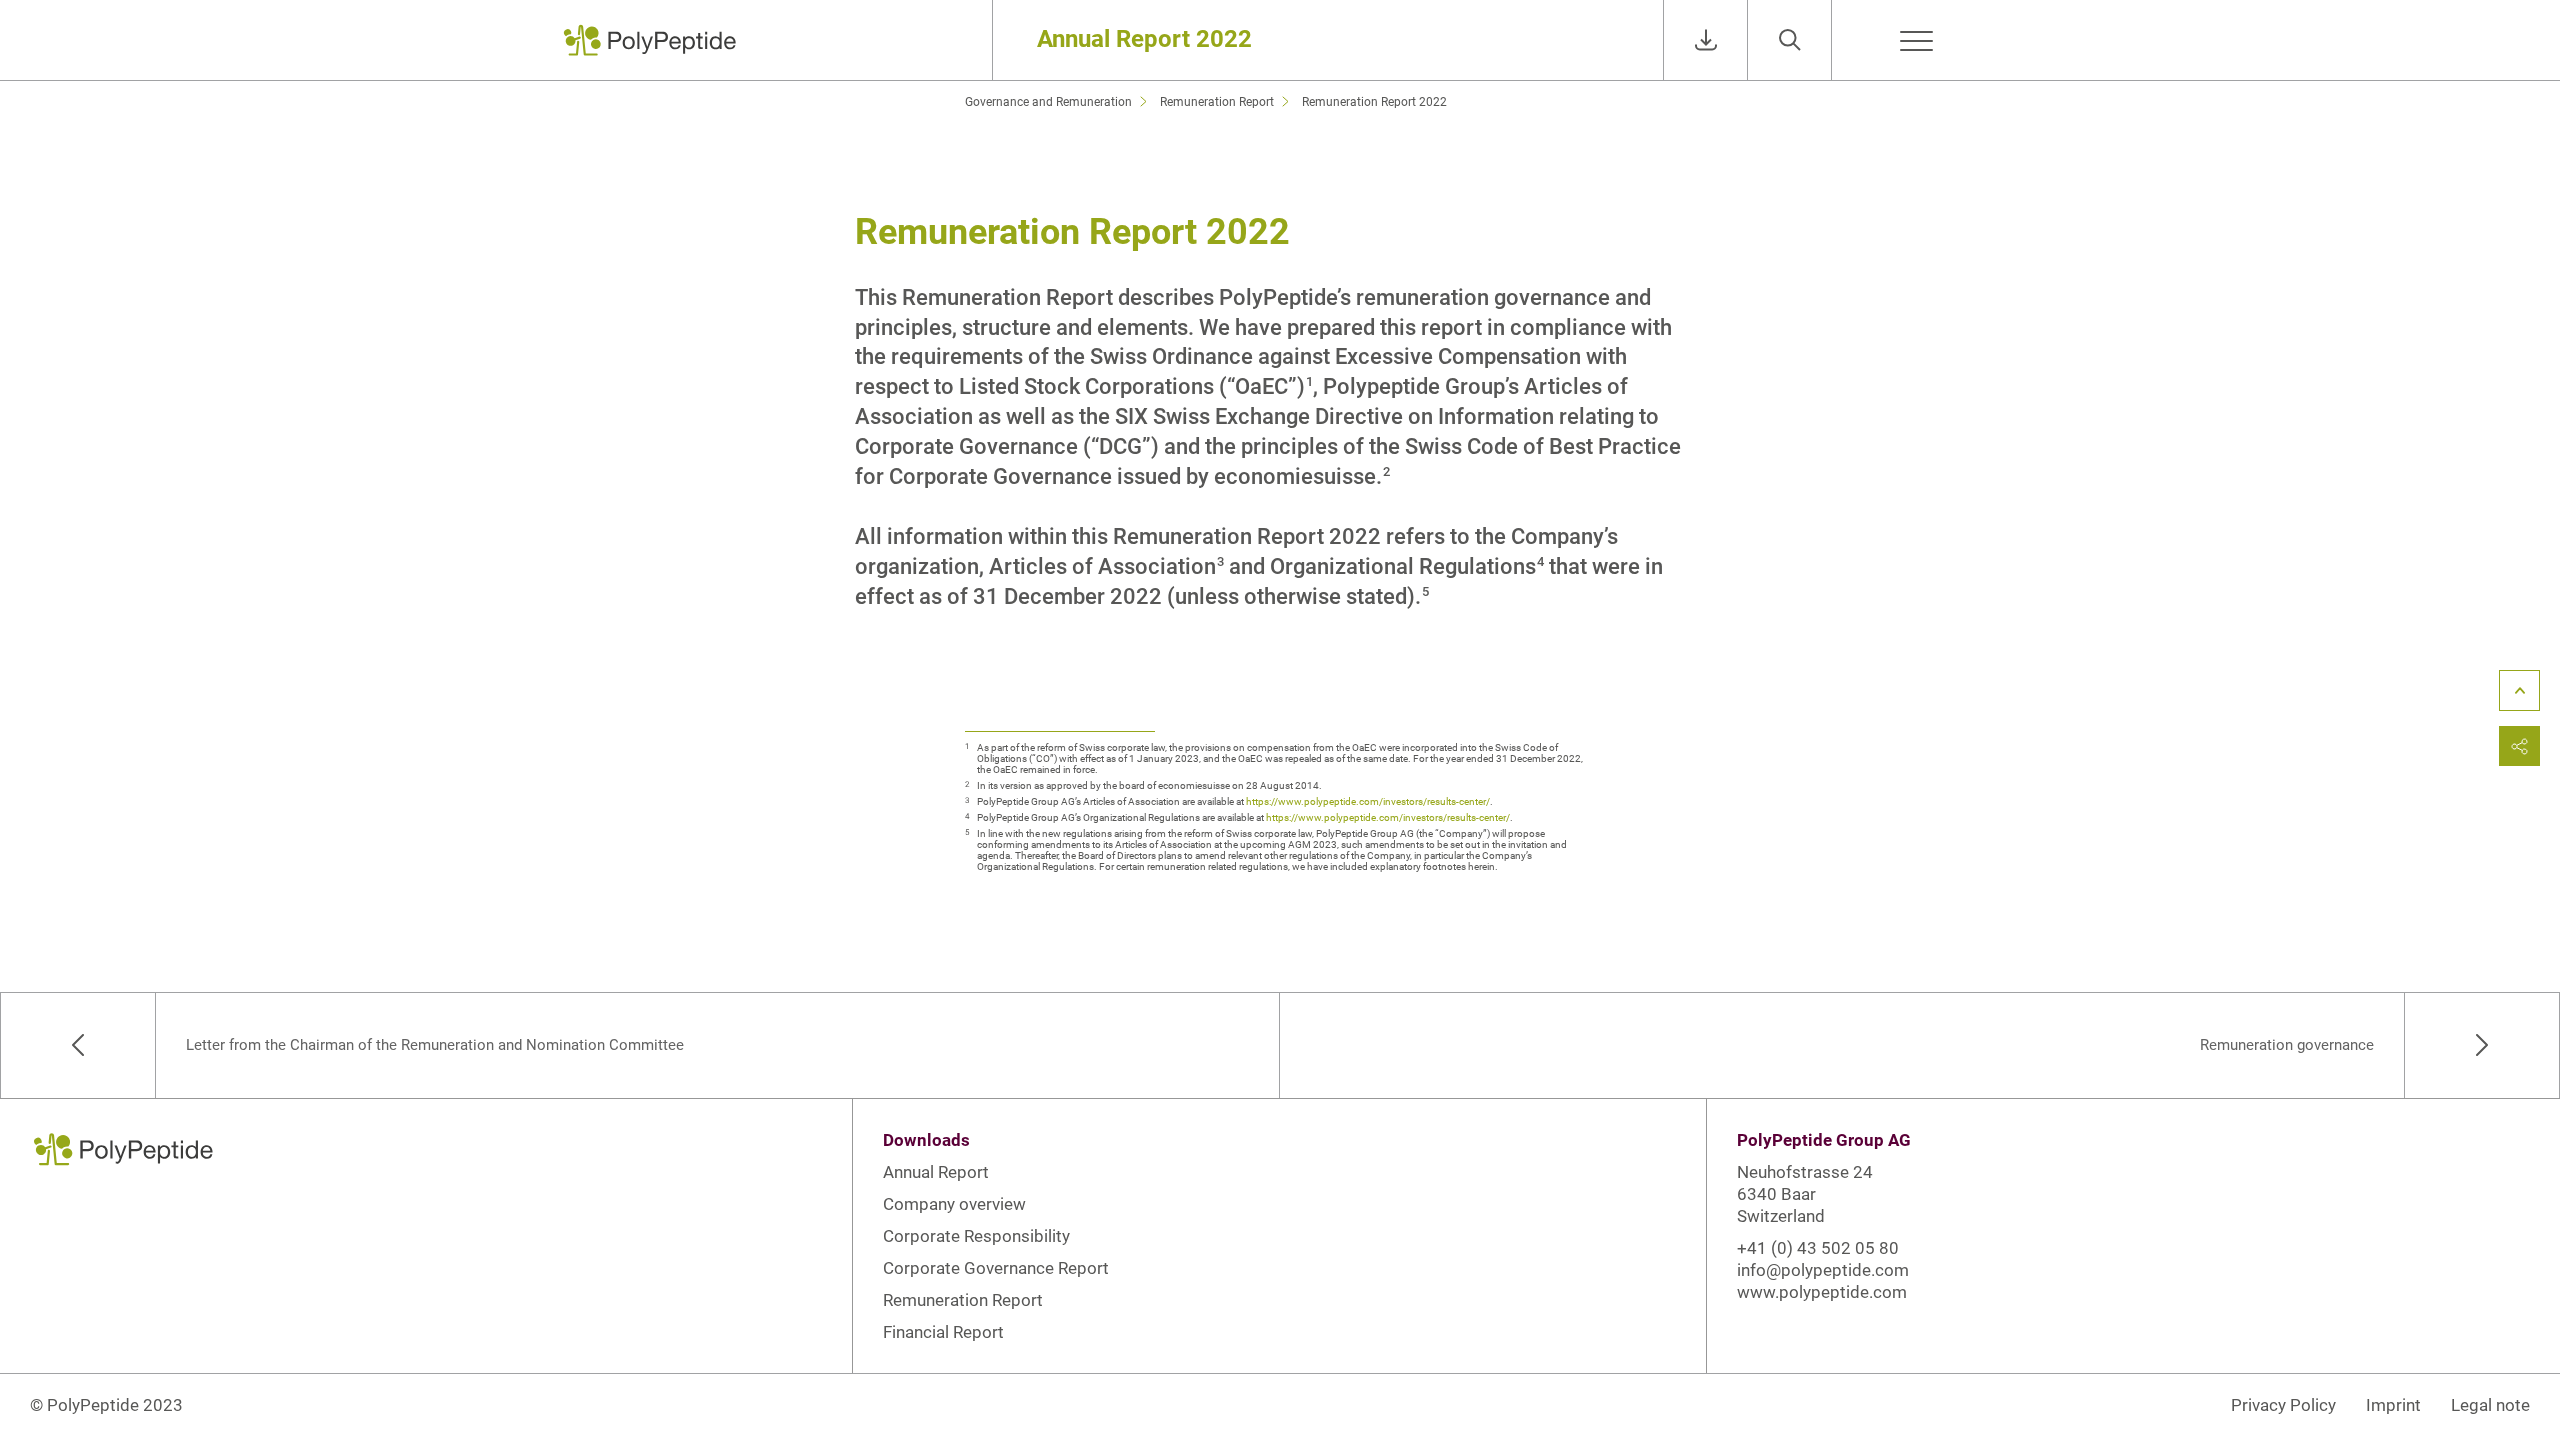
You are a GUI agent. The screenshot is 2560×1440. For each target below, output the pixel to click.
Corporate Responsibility (976, 1236)
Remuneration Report (963, 1300)
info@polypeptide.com (1823, 1270)
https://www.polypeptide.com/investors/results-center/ (1368, 801)
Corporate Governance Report (996, 1268)
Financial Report (943, 1332)
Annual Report (936, 1172)
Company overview (954, 1204)
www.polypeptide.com (1822, 1292)
